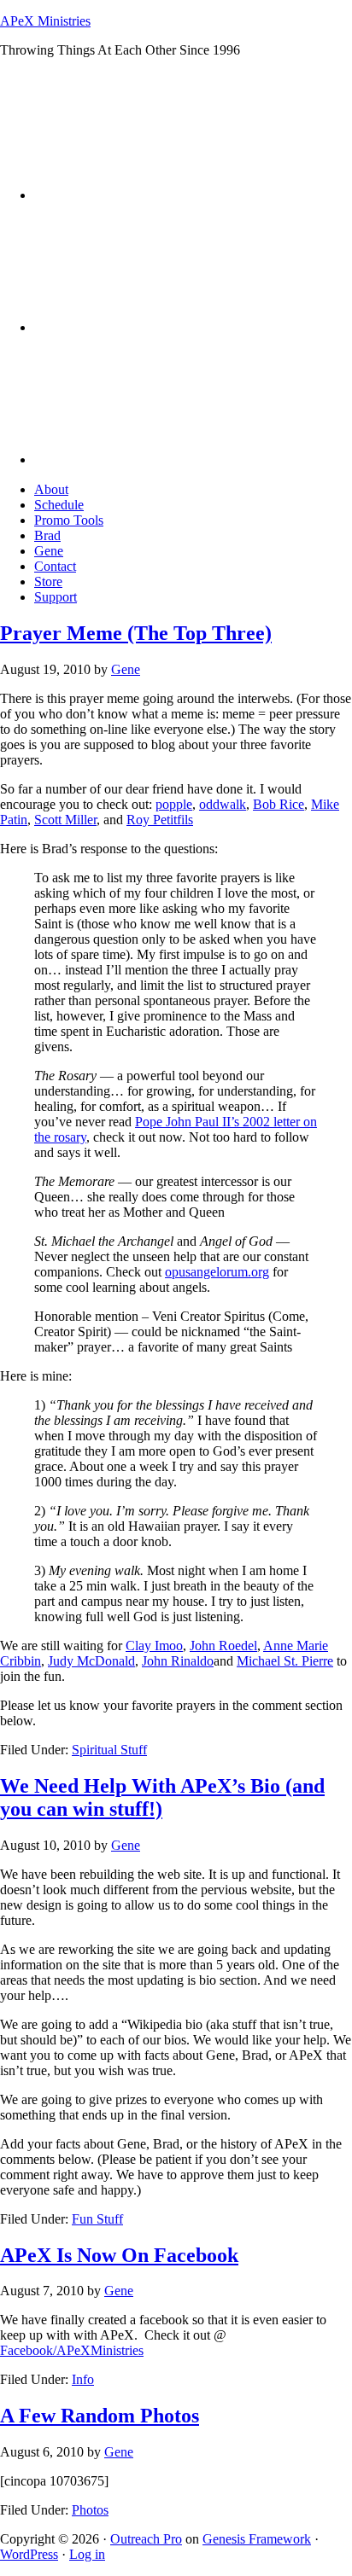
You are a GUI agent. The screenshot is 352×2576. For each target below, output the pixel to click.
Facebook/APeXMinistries (72, 2350)
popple (174, 804)
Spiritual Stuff (109, 1750)
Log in (87, 2554)
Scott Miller (65, 820)
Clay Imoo (154, 1646)
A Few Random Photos (100, 2416)
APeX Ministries (45, 21)
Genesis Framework (257, 2539)
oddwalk (223, 804)
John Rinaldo (178, 1661)
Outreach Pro (146, 2539)
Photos (90, 2510)
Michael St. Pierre (285, 1661)
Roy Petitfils (160, 820)
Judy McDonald (91, 1661)
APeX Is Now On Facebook (119, 2255)
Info (83, 2379)
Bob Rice (279, 804)
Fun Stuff (97, 2219)
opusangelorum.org (217, 1272)
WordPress (29, 2554)
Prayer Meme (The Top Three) (136, 633)
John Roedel (223, 1646)
